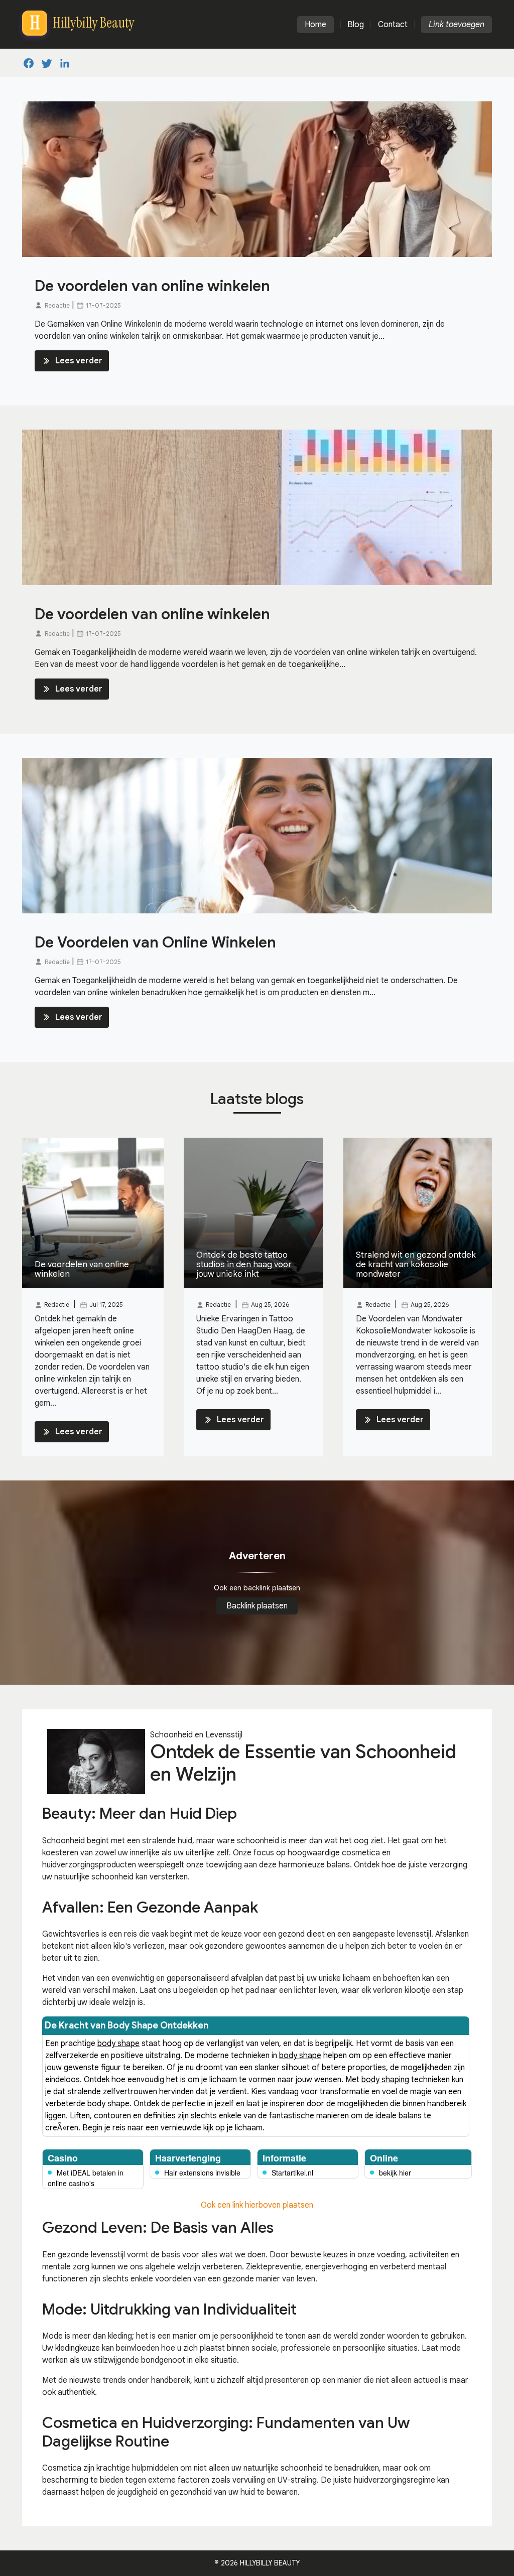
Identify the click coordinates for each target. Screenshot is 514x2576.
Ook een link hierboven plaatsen (257, 2205)
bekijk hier (395, 2173)
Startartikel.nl (292, 2173)
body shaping (385, 2080)
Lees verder (79, 361)
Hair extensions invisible (202, 2173)
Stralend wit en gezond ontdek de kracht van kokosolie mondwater (416, 1264)
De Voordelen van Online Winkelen (155, 942)
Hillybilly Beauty (270, 2563)
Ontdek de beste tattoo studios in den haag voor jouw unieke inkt (244, 1264)
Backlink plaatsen (257, 1606)
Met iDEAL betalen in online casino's (86, 2178)
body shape (118, 2044)
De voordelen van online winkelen (152, 286)
